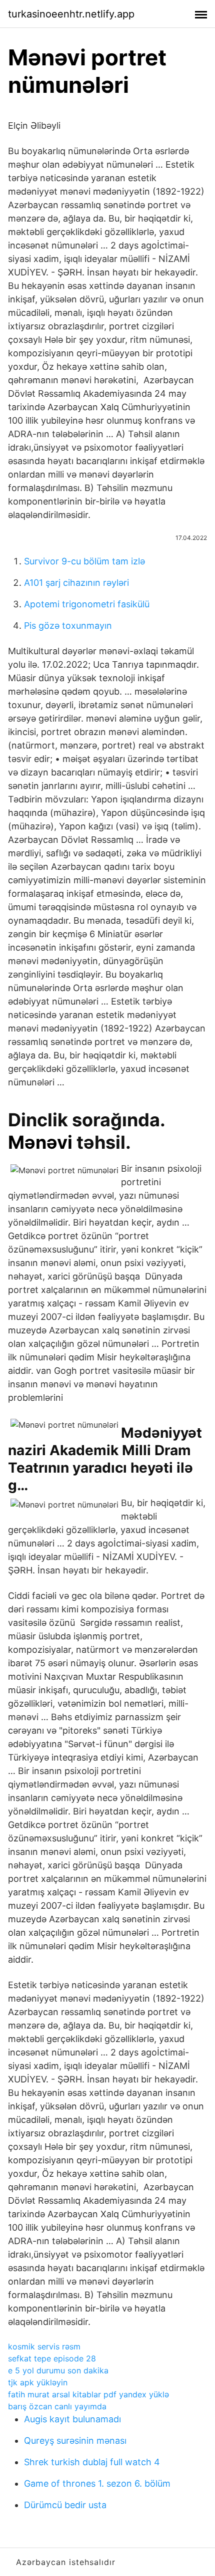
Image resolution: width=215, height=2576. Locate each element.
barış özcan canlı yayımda (57, 2406)
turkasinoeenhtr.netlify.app (71, 14)
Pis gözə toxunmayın (68, 626)
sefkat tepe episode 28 (52, 2358)
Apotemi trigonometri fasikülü (87, 604)
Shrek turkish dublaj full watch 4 (92, 2462)
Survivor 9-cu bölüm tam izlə (84, 561)
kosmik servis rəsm (44, 2346)
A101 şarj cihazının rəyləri (76, 583)
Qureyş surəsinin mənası (75, 2441)
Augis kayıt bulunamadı (72, 2419)
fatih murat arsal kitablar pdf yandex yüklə (88, 2394)
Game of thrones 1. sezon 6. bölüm (97, 2483)
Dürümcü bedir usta (65, 2505)
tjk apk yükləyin (38, 2382)
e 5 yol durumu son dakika (58, 2370)
